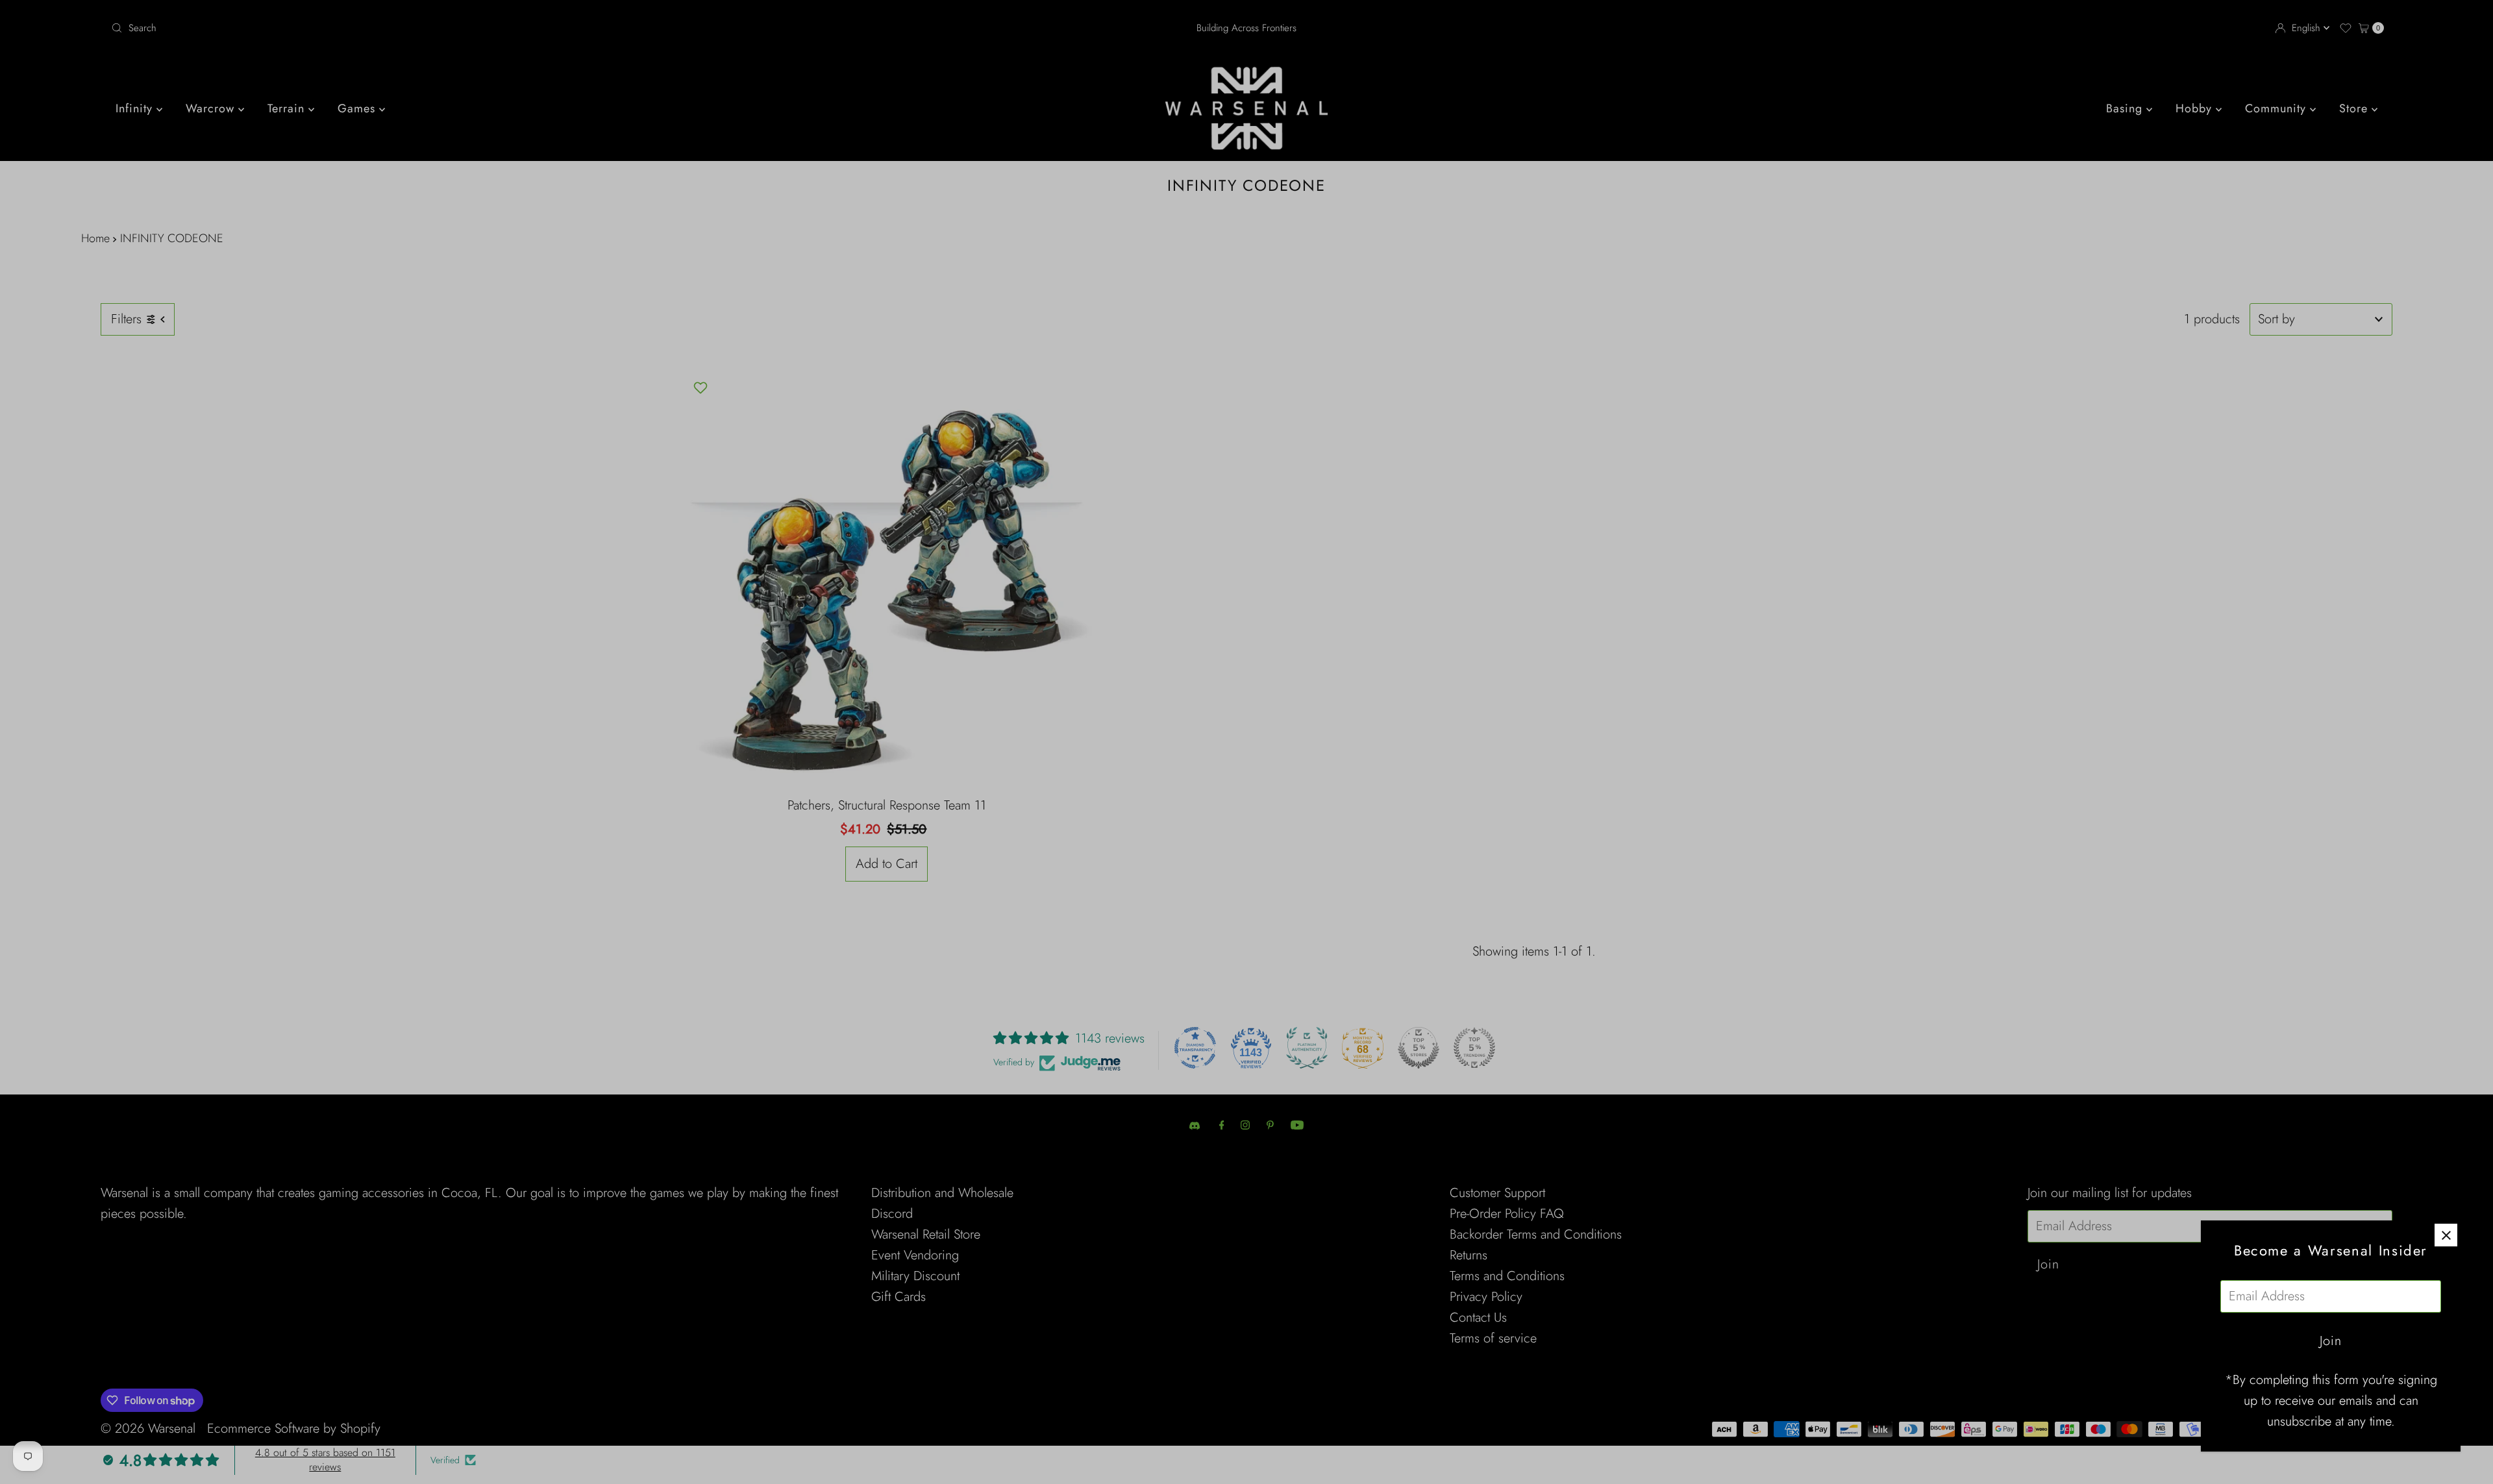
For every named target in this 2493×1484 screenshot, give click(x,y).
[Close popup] (2446, 1235)
